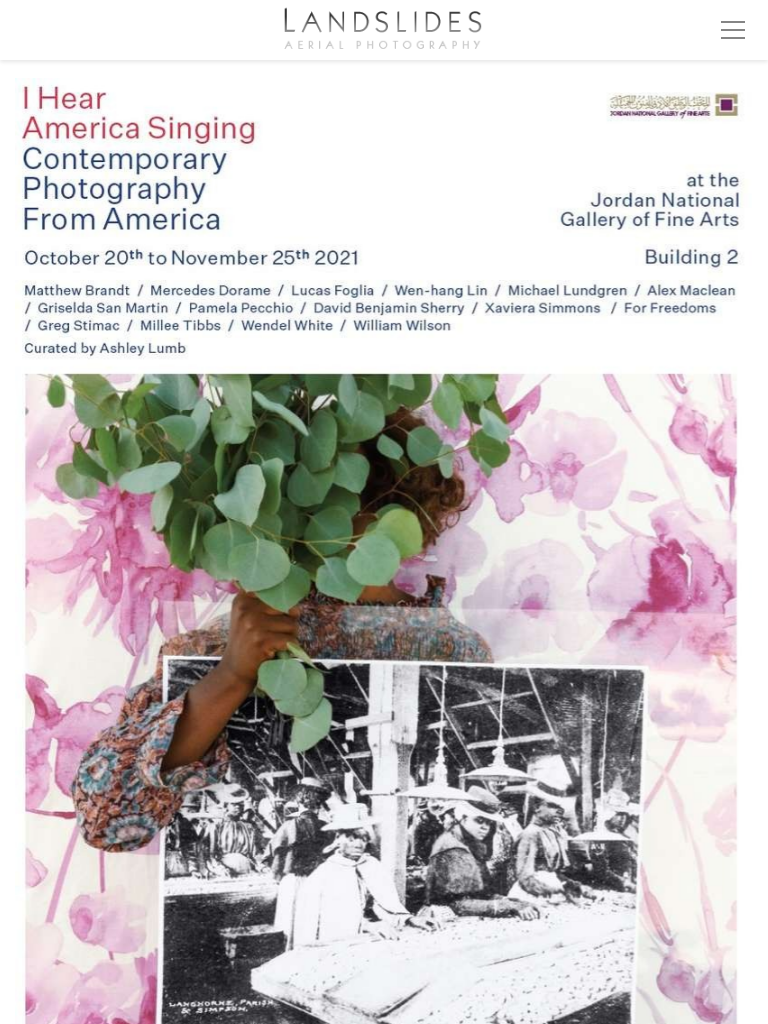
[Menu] (733, 30)
